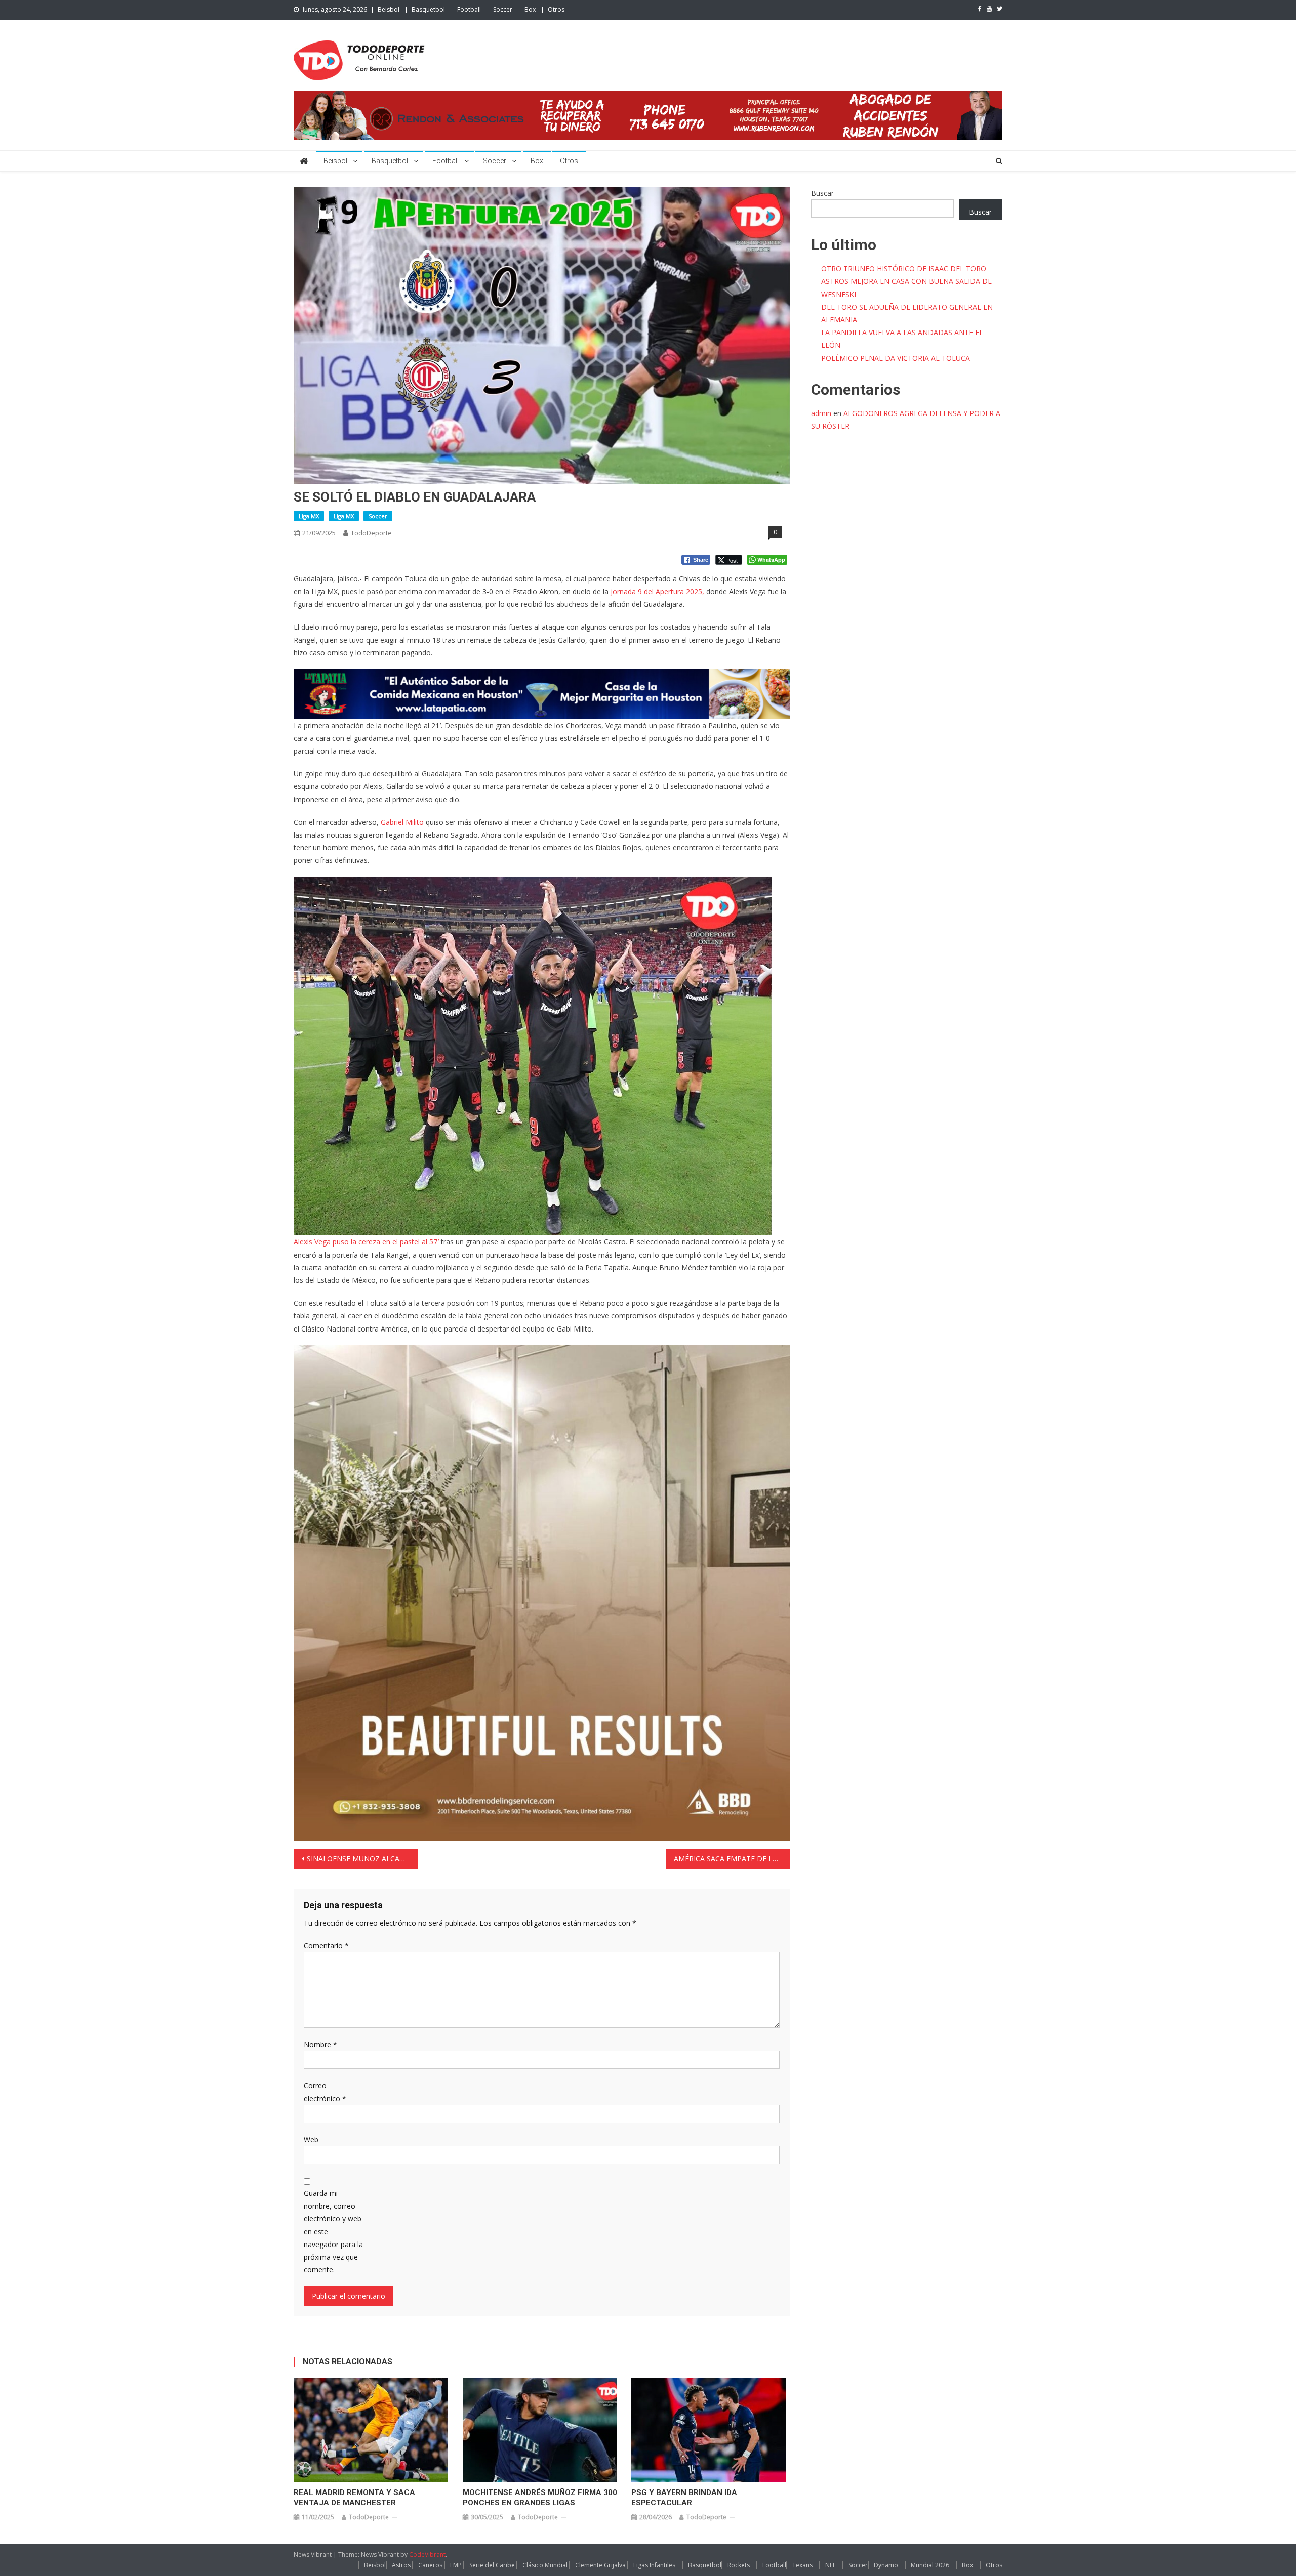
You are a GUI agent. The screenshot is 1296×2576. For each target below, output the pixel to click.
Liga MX (309, 516)
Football (469, 9)
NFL (831, 2565)
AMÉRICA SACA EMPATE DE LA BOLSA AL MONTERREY (732, 1859)
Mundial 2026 (930, 2565)
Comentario (326, 1946)
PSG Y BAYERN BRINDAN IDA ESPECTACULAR (684, 2498)
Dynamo (886, 2565)
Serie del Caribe (492, 2565)
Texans (802, 2565)
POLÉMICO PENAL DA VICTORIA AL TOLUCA (896, 358)
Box (530, 9)
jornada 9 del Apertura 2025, (656, 591)
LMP (456, 2565)
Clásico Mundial (545, 2565)
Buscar (822, 193)
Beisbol (389, 9)
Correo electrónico (325, 2092)
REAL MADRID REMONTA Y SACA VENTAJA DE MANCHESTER (354, 2498)
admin (821, 413)
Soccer (503, 9)
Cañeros (430, 2565)
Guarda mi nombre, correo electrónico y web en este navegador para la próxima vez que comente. (333, 2231)
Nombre (320, 2044)
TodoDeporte (371, 533)
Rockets (739, 2565)
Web (311, 2139)
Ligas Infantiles (654, 2565)
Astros (401, 2565)
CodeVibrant (427, 2554)
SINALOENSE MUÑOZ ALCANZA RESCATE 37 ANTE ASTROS (362, 1859)
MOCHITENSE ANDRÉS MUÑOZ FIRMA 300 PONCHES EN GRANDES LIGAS (540, 2498)
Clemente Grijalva (600, 2565)
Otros (556, 9)
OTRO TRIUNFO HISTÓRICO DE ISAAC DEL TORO (904, 268)
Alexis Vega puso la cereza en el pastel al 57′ (366, 1242)
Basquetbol (428, 9)
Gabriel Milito (402, 822)
